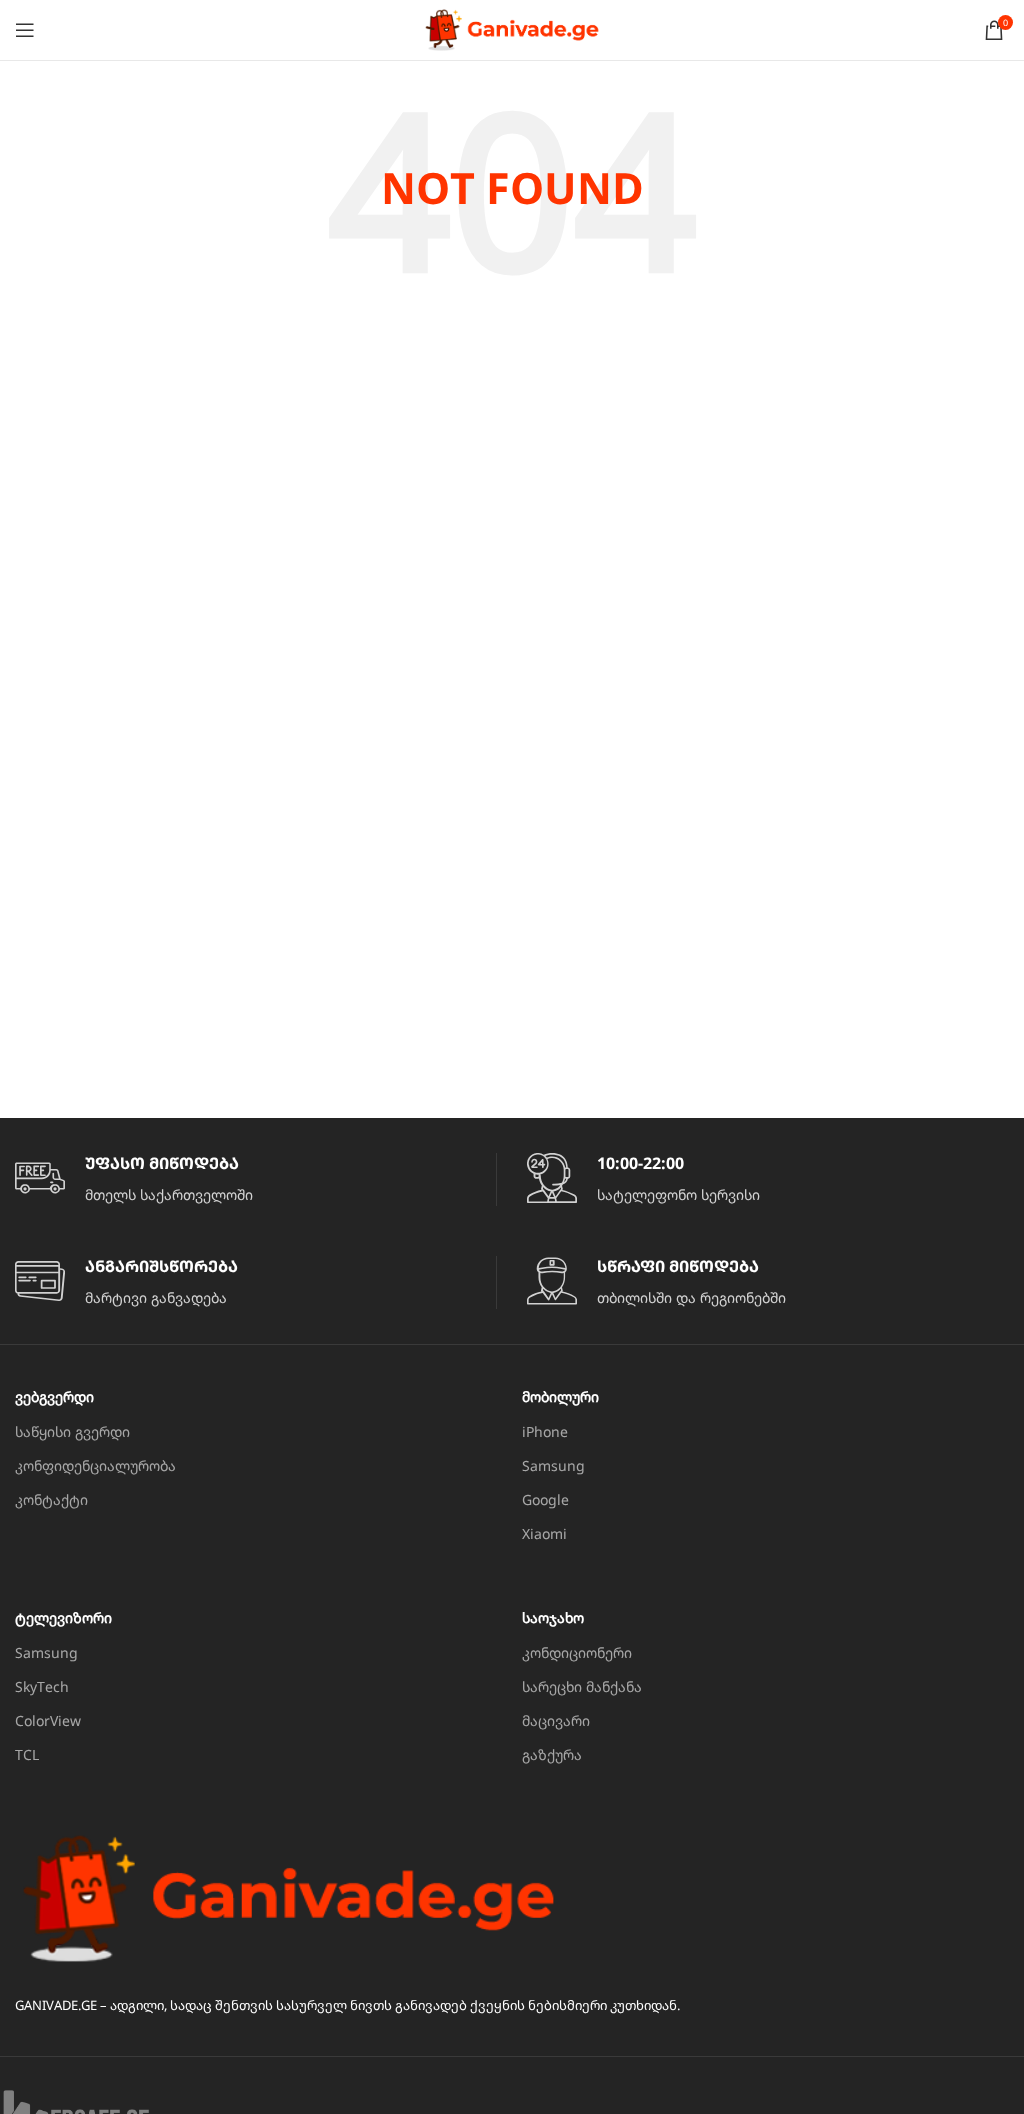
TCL (27, 1754)
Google (545, 1499)
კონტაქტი (51, 1499)
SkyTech (42, 1686)
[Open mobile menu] (25, 30)
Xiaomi (544, 1533)
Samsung (553, 1465)
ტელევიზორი (63, 1617)
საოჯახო (553, 1617)
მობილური (560, 1396)
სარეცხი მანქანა (582, 1686)
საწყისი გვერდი (72, 1431)
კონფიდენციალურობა (95, 1465)
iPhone (545, 1431)
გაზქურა (552, 1754)
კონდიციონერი (577, 1652)
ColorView (48, 1720)
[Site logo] (512, 28)
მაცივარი (556, 1720)
